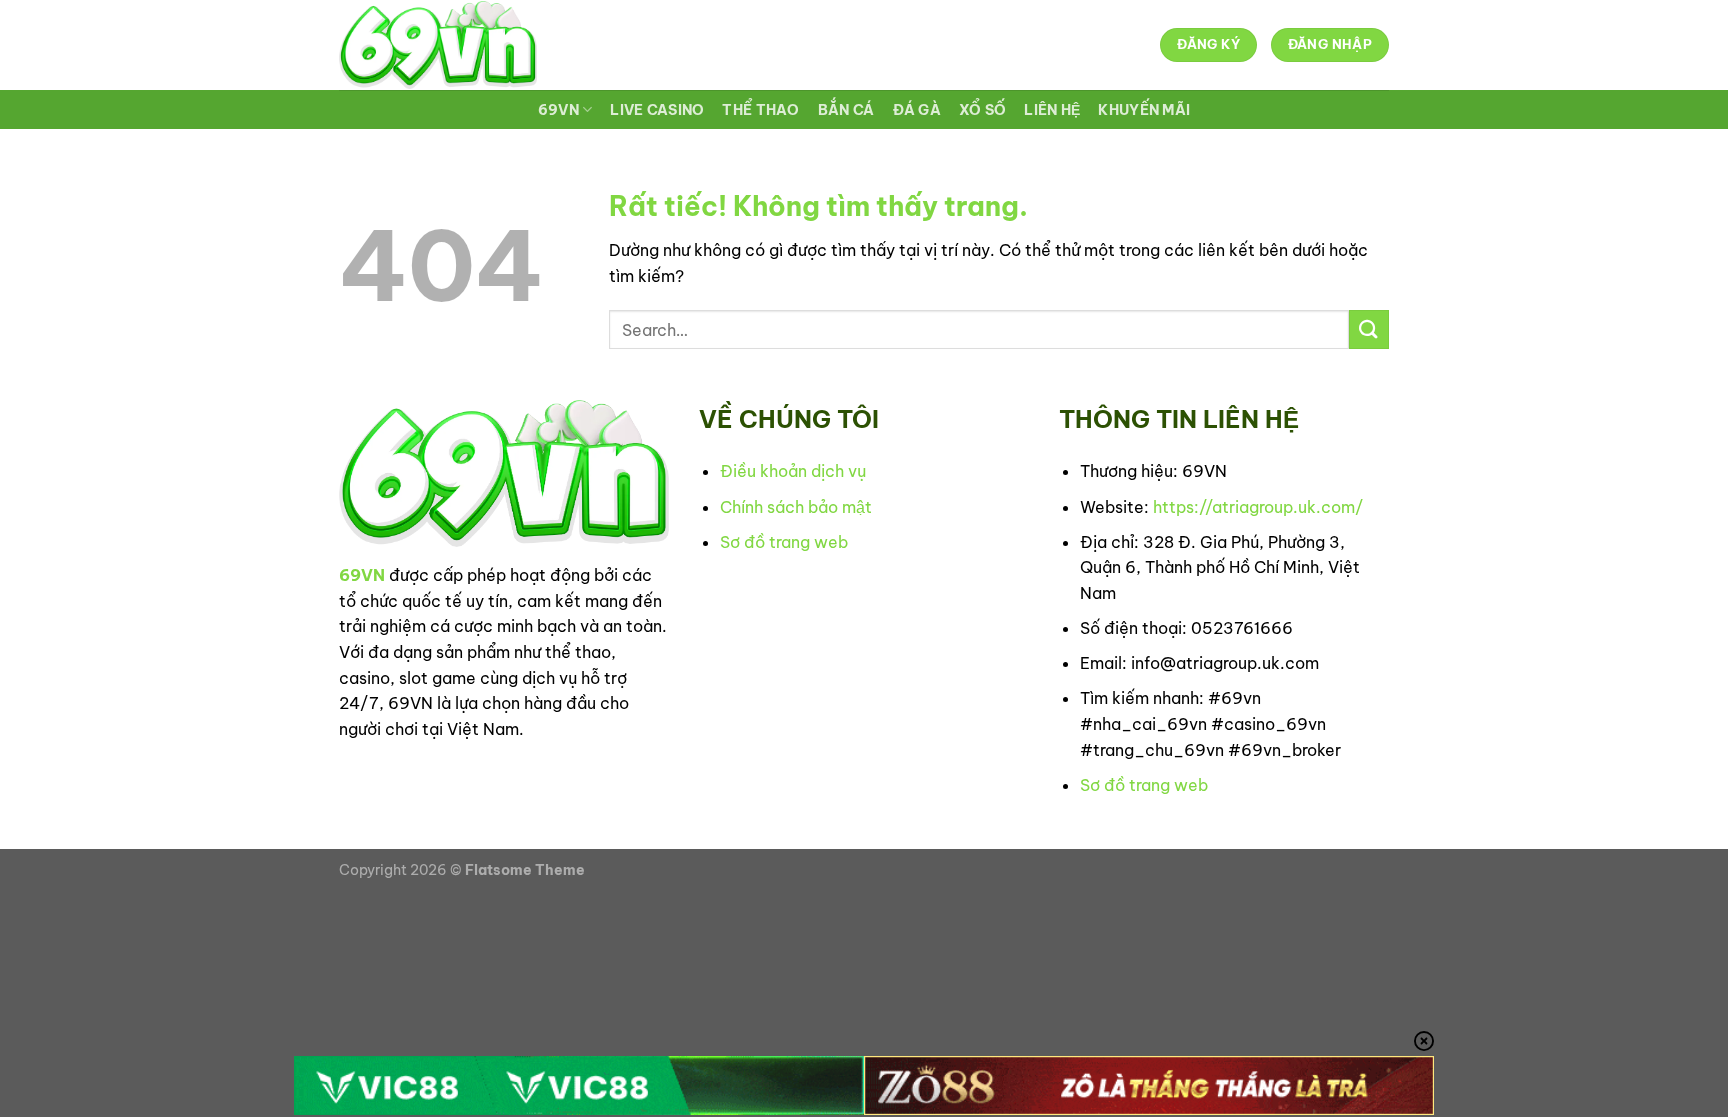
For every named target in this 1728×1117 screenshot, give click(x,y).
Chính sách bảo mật (796, 507)
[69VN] (438, 45)
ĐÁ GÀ (917, 110)
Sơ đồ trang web (784, 542)
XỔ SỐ (982, 110)
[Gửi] (1369, 329)
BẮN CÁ (846, 110)
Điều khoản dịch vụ (793, 471)
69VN (558, 110)
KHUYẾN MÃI (1144, 110)
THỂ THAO (760, 110)
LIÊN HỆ (1052, 110)
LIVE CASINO (657, 110)
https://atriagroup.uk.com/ (1258, 507)
